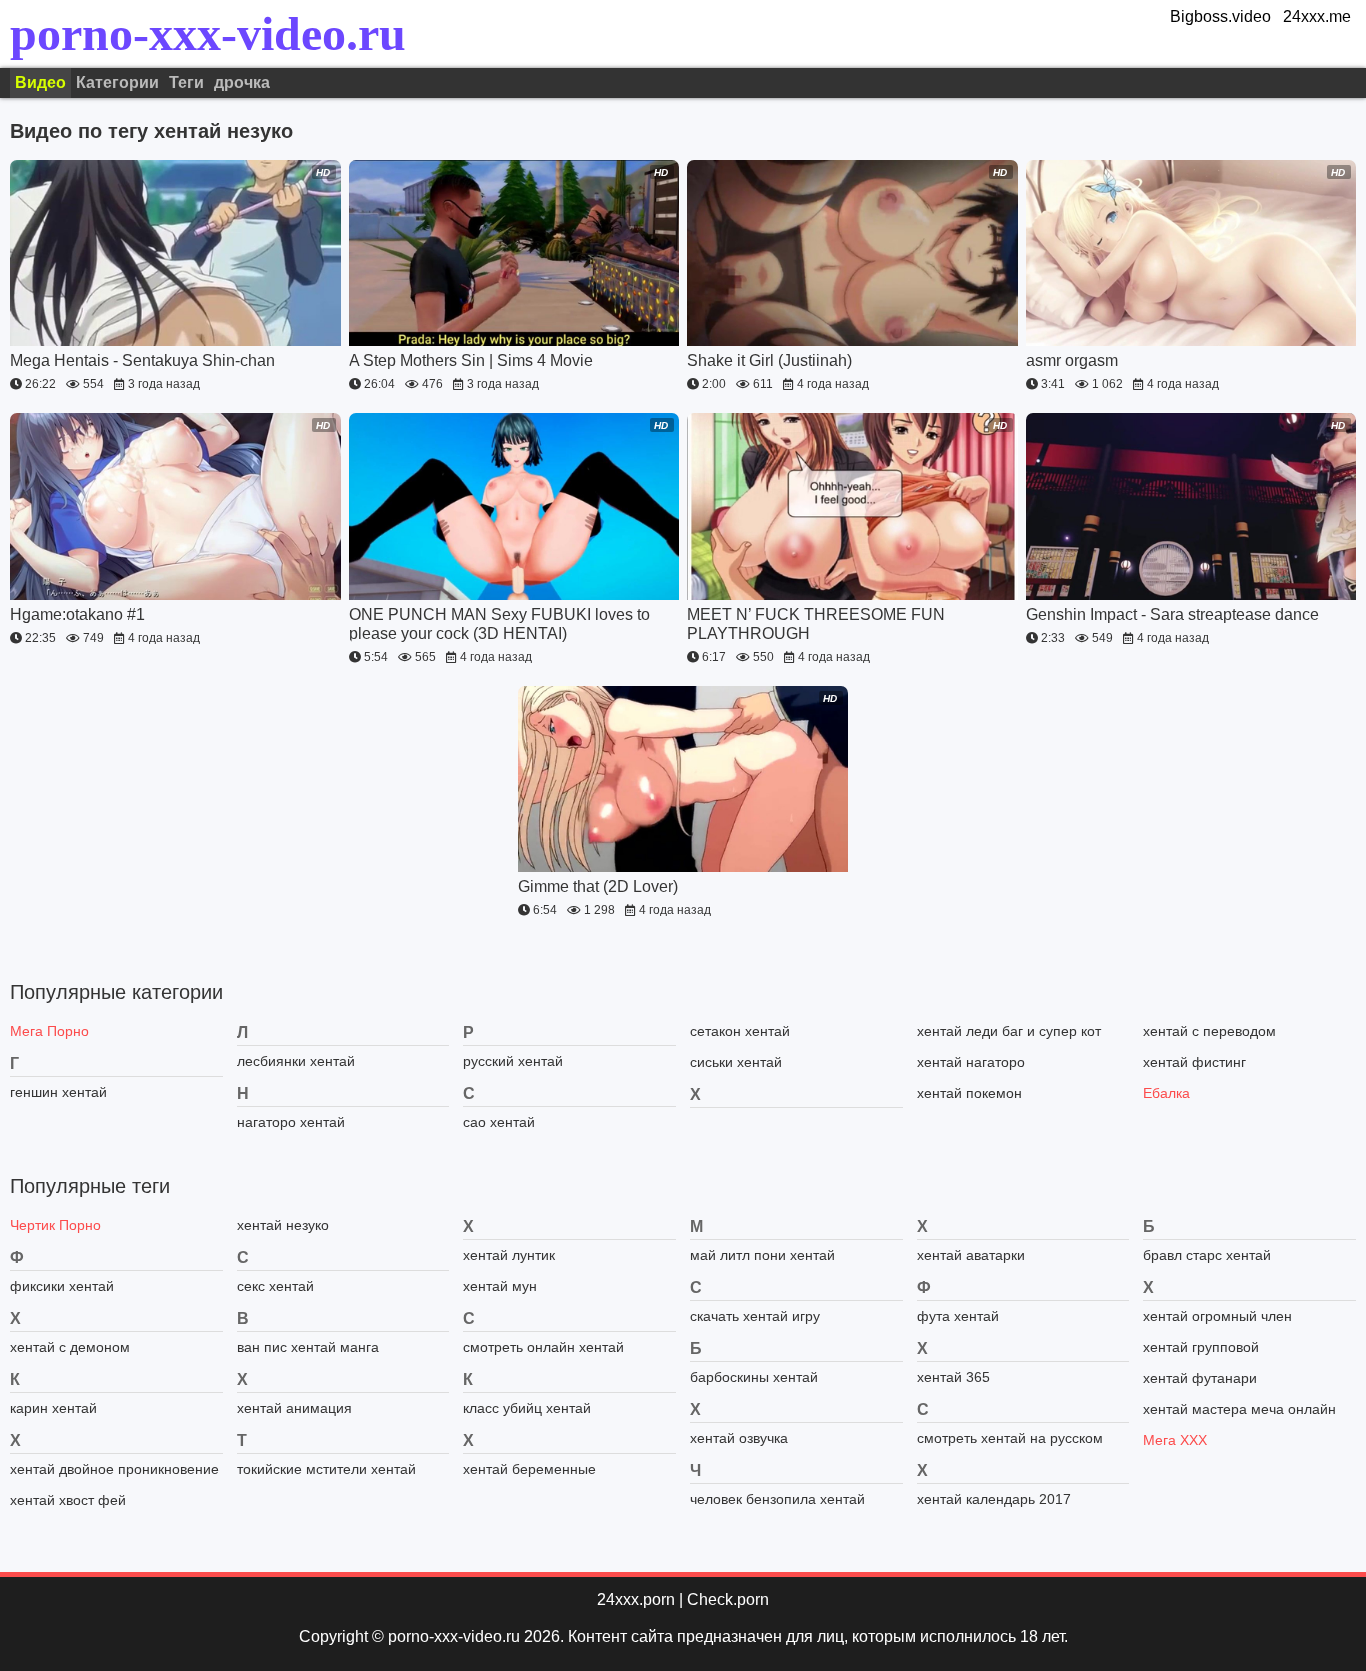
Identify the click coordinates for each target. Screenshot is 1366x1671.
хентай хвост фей (68, 1500)
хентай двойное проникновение (114, 1469)
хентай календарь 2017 (994, 1499)
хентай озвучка (739, 1438)
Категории (117, 82)
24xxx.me (1317, 16)
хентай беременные (529, 1469)
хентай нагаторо (971, 1062)
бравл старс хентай (1207, 1255)
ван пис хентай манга (308, 1347)
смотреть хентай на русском (1010, 1438)
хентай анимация (294, 1408)
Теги (186, 82)
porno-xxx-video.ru (208, 34)
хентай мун (500, 1286)
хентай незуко (283, 1225)
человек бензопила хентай (777, 1499)
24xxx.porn (636, 1599)
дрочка (242, 82)
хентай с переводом (1209, 1031)
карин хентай (53, 1408)
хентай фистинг (1194, 1062)
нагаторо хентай (291, 1122)
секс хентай (275, 1286)
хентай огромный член (1217, 1316)
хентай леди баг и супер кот (1009, 1031)
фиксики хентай (62, 1286)
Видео (40, 82)
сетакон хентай (740, 1031)
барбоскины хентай (754, 1377)
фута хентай (958, 1316)
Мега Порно (49, 1031)
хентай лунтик (509, 1255)
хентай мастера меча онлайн (1239, 1409)
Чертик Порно (55, 1225)
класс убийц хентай (527, 1408)
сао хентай (499, 1122)
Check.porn (728, 1599)
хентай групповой (1201, 1347)
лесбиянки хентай (296, 1061)
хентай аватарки (971, 1255)
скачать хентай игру (755, 1316)
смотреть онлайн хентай (543, 1347)
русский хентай (513, 1061)
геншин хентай (58, 1092)
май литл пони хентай (762, 1255)
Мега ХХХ (1175, 1440)
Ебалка (1166, 1093)
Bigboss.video (1220, 16)
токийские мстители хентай (326, 1469)
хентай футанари (1200, 1378)
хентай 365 (953, 1377)
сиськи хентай (736, 1062)
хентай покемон (969, 1093)
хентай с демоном (70, 1347)
